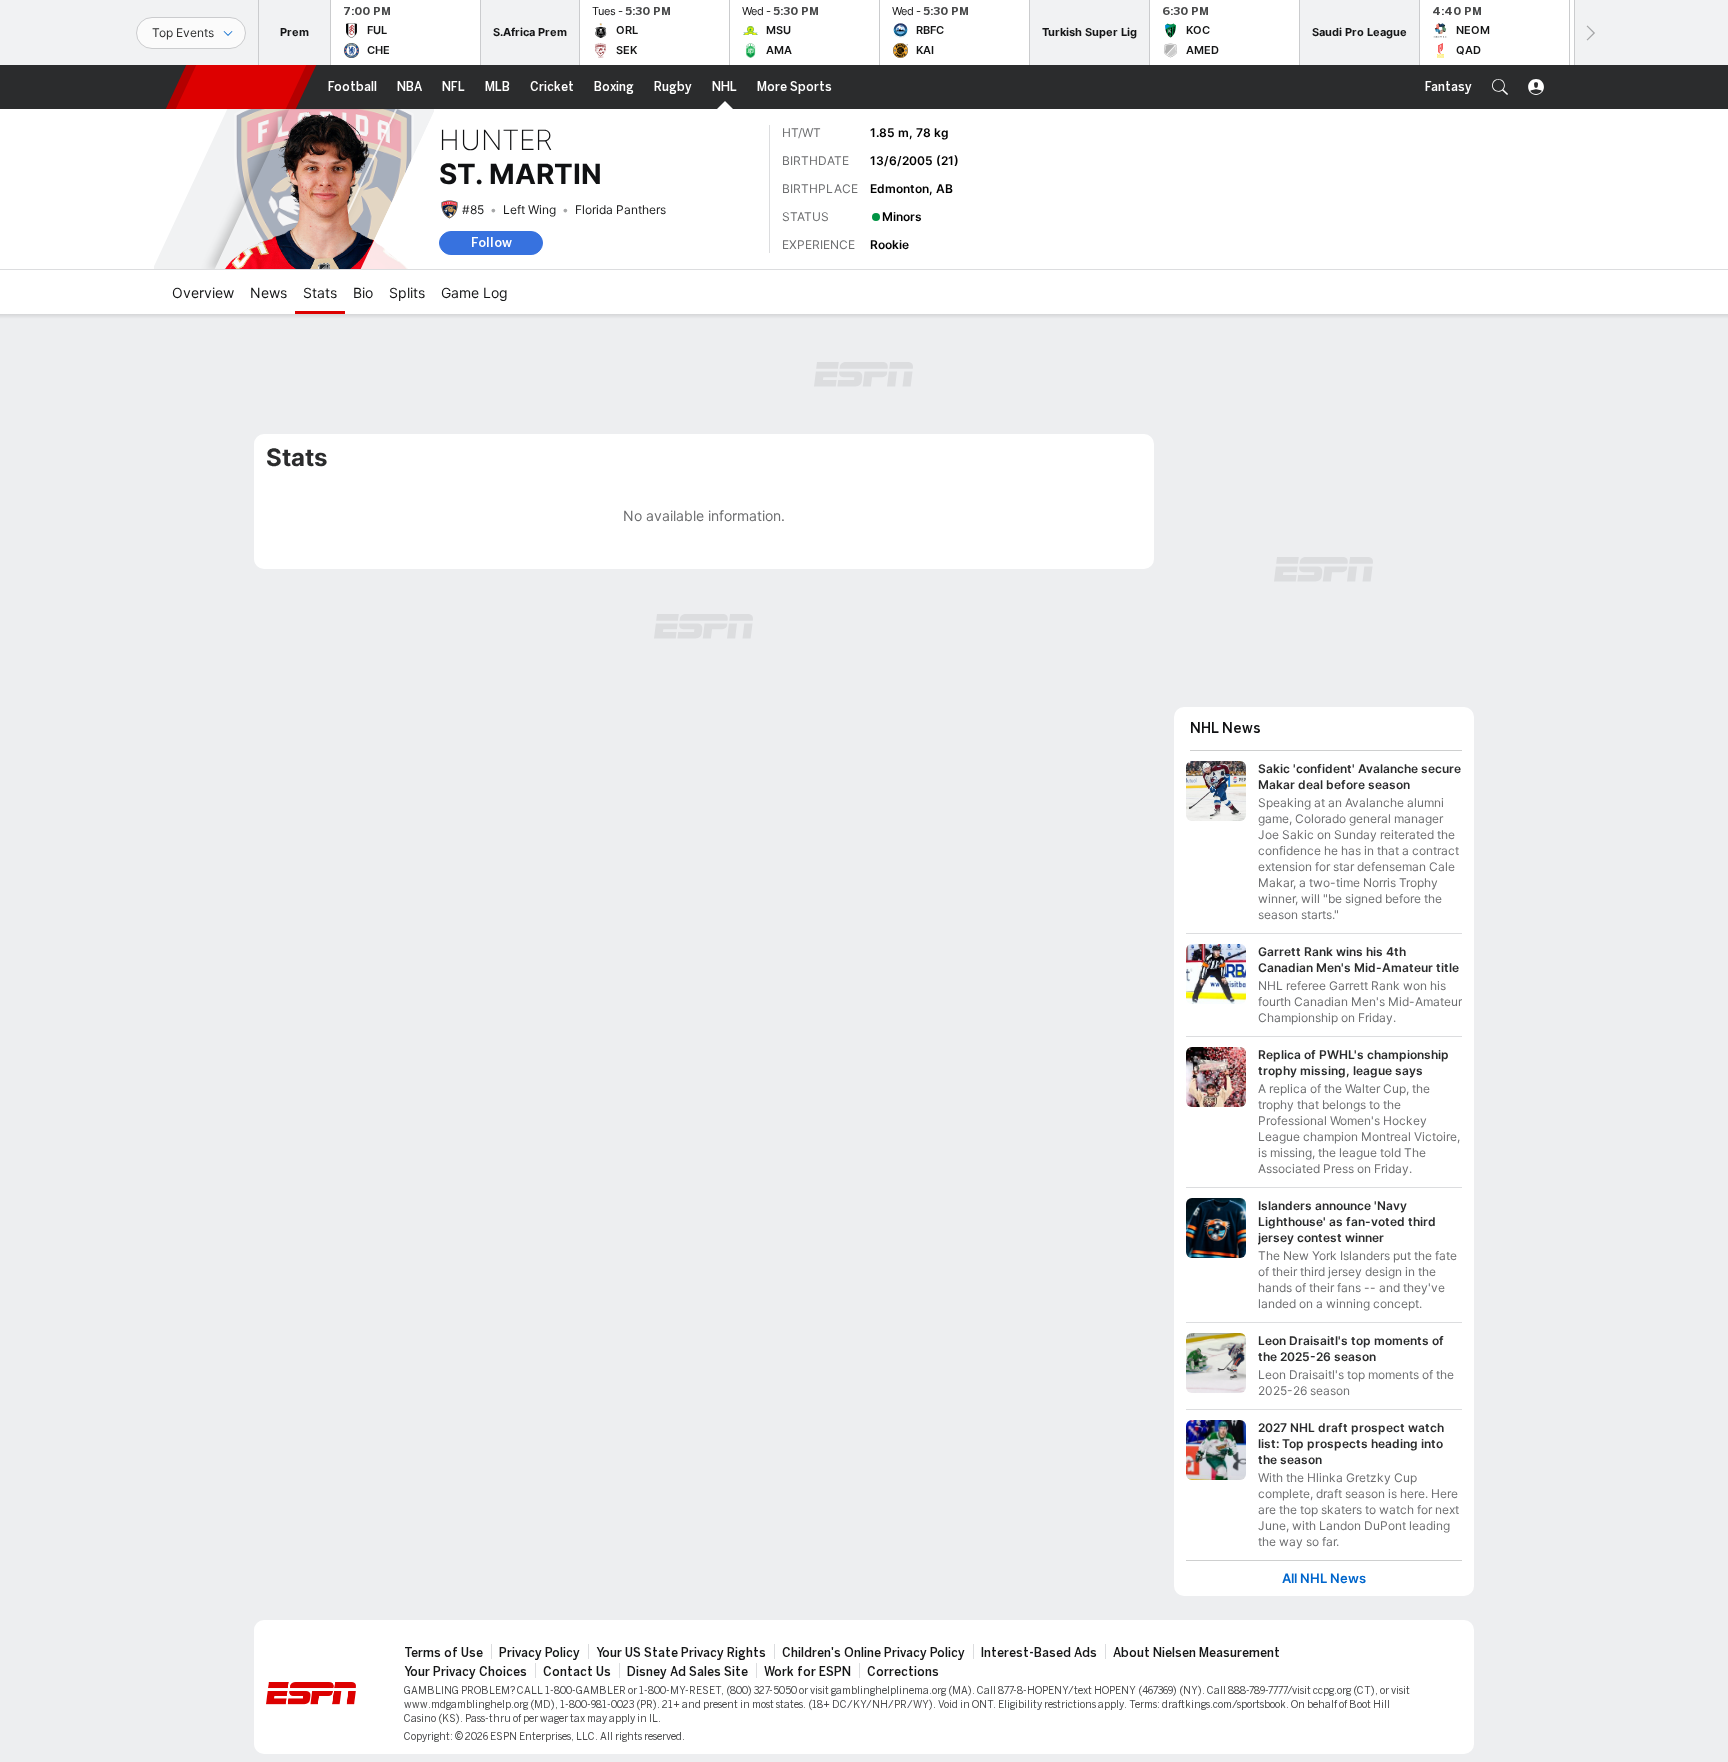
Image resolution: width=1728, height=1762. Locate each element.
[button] (1500, 87)
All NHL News (1324, 1578)
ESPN (241, 87)
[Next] (1589, 32)
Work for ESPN (807, 1672)
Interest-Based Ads (1039, 1653)
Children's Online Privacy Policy (873, 1653)
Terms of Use (443, 1653)
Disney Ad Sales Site (687, 1672)
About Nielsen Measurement (1196, 1653)
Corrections (903, 1672)
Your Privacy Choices (465, 1672)
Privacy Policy (539, 1653)
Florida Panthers (620, 209)
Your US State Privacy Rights (681, 1653)
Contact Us (577, 1672)
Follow (491, 242)
